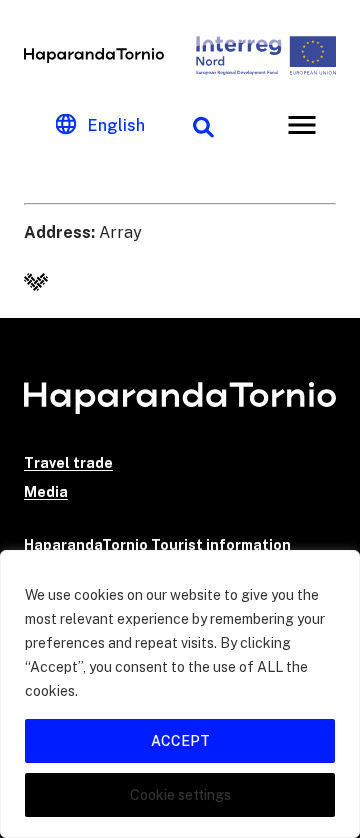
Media (46, 492)
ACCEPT (180, 741)
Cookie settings (180, 795)
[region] (180, 694)
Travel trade (68, 463)
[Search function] (203, 125)
